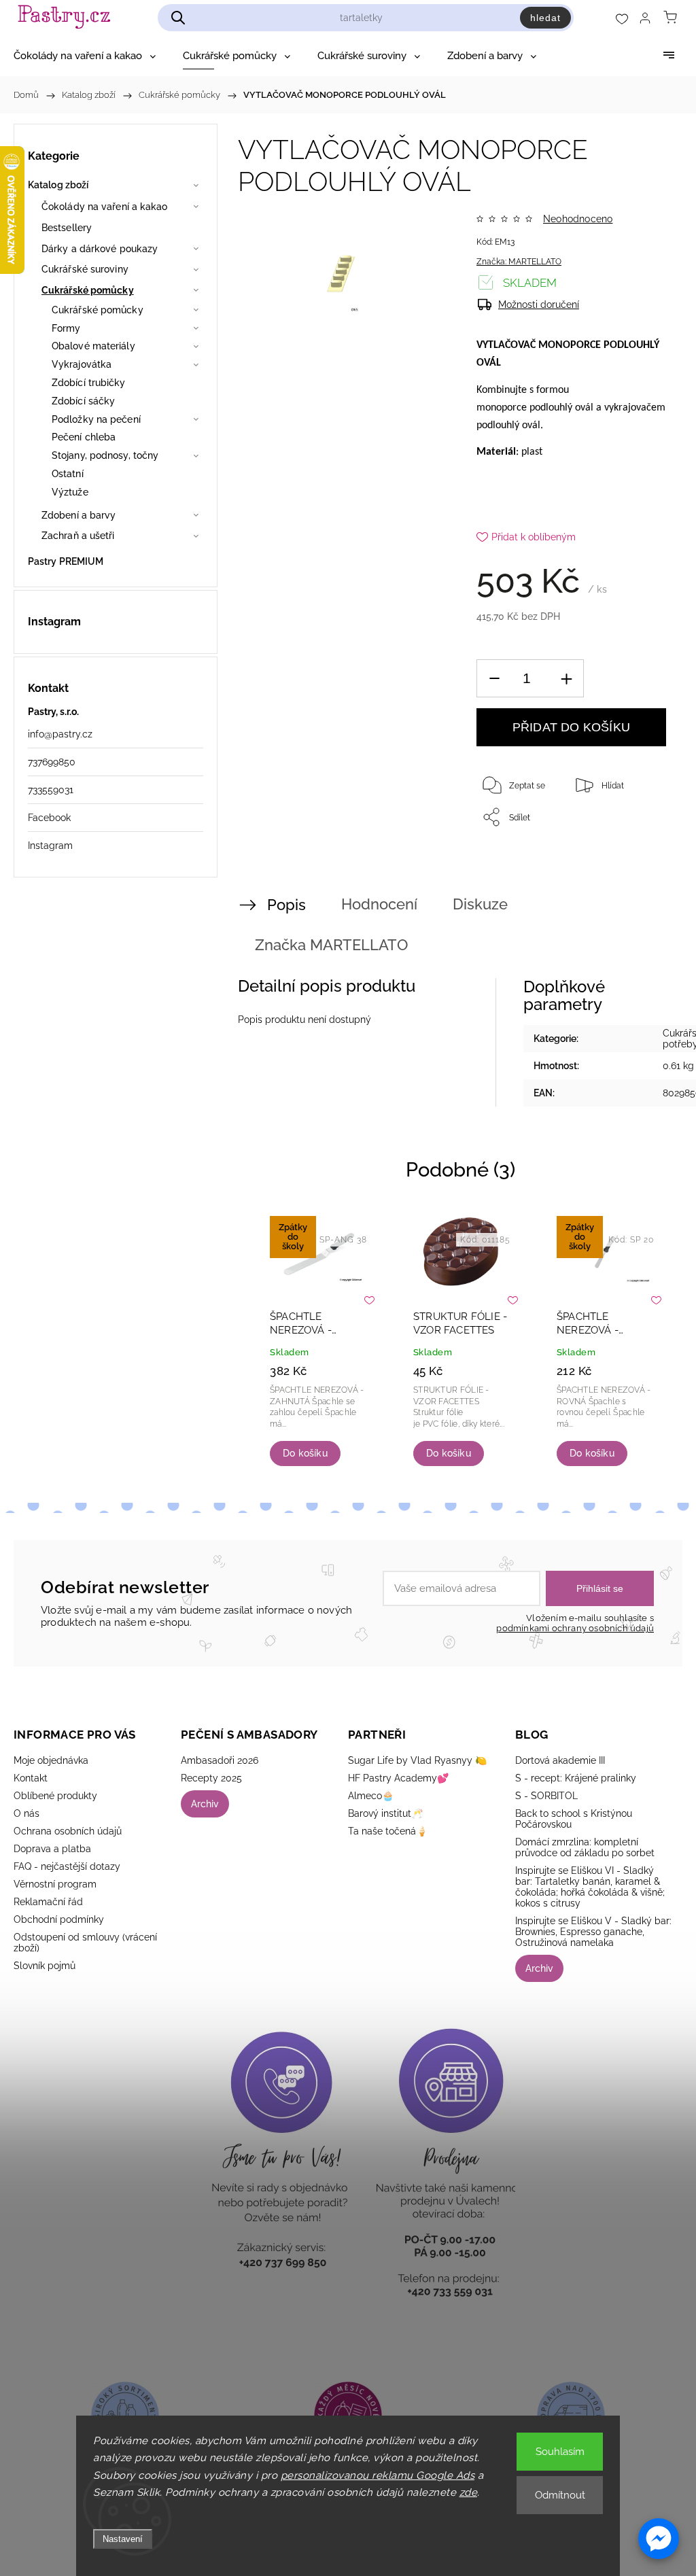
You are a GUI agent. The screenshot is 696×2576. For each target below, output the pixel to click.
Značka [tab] (331, 945)
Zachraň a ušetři (78, 536)
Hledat (545, 18)
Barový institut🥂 (385, 1813)
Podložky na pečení (96, 419)
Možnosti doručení (539, 304)
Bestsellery (67, 228)
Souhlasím (560, 2452)
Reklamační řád (48, 1902)
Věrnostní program (55, 1884)
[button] (659, 2539)
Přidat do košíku (571, 727)
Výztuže (70, 492)
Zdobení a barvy (79, 515)
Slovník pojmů (45, 1966)
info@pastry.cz (60, 734)
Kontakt (31, 1778)
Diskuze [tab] (480, 904)
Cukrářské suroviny (85, 269)
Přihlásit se (600, 1588)
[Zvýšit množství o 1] (566, 679)
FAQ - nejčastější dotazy (67, 1866)
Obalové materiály (93, 346)
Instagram (50, 846)
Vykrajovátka (82, 364)
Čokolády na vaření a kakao (105, 207)
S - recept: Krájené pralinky (576, 1778)
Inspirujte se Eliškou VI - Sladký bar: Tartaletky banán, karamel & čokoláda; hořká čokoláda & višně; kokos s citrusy (590, 1887)
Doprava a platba (52, 1849)
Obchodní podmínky (59, 1919)
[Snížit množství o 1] (494, 679)
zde (469, 2492)
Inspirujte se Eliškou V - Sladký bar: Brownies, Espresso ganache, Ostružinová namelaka (593, 1932)
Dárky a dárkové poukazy (100, 249)
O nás (27, 1813)
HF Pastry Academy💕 (398, 1778)
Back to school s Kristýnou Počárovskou (574, 1819)
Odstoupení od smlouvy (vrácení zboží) (85, 1943)
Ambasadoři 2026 (220, 1760)
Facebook (49, 818)
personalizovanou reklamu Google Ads (378, 2475)
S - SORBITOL (546, 1796)
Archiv (205, 1804)
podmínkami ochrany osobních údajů (575, 1628)
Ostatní (68, 474)
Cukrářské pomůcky (88, 290)
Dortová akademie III (560, 1760)
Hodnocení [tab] (379, 904)
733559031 (51, 790)
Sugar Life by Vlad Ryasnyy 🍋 (417, 1760)
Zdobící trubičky (89, 383)
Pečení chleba (84, 437)
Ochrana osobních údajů (68, 1831)
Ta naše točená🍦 (388, 1831)
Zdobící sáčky (83, 401)
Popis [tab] (286, 905)
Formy (66, 328)
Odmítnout (560, 2495)
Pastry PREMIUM (66, 561)
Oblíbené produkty (55, 1796)
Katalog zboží (58, 185)
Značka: (519, 262)
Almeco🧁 (371, 1796)
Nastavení (123, 2539)
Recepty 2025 (211, 1778)
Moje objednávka (51, 1760)
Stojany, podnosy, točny (105, 455)
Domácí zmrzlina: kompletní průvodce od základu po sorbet (585, 1847)
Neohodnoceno (578, 219)
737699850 (52, 762)
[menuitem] (85, 56)
